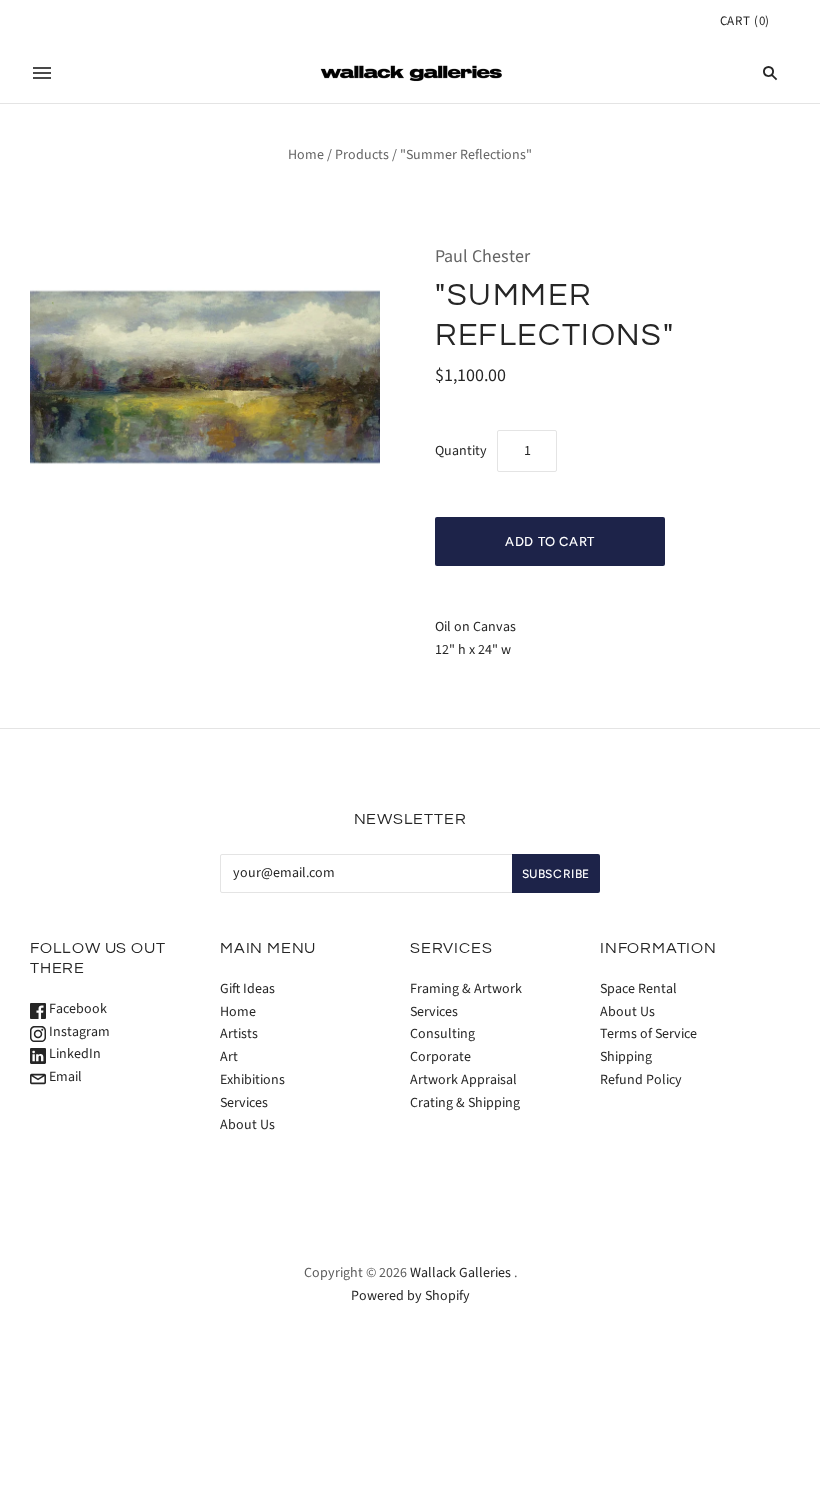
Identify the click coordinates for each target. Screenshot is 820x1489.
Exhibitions (252, 1080)
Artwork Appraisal (463, 1080)
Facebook (76, 1009)
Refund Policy (641, 1080)
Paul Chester (482, 256)
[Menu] (42, 73)
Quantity (461, 451)
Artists (239, 1034)
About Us (247, 1125)
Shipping (626, 1057)
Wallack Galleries (460, 1273)
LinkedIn (73, 1054)
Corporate (440, 1057)
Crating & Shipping (465, 1103)
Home (306, 155)
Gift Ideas (247, 989)
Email (64, 1077)
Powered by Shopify (410, 1296)
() (745, 21)
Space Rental (638, 989)
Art (229, 1057)
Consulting (442, 1034)
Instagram (78, 1032)
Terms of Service (648, 1034)
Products (362, 155)
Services (244, 1103)
